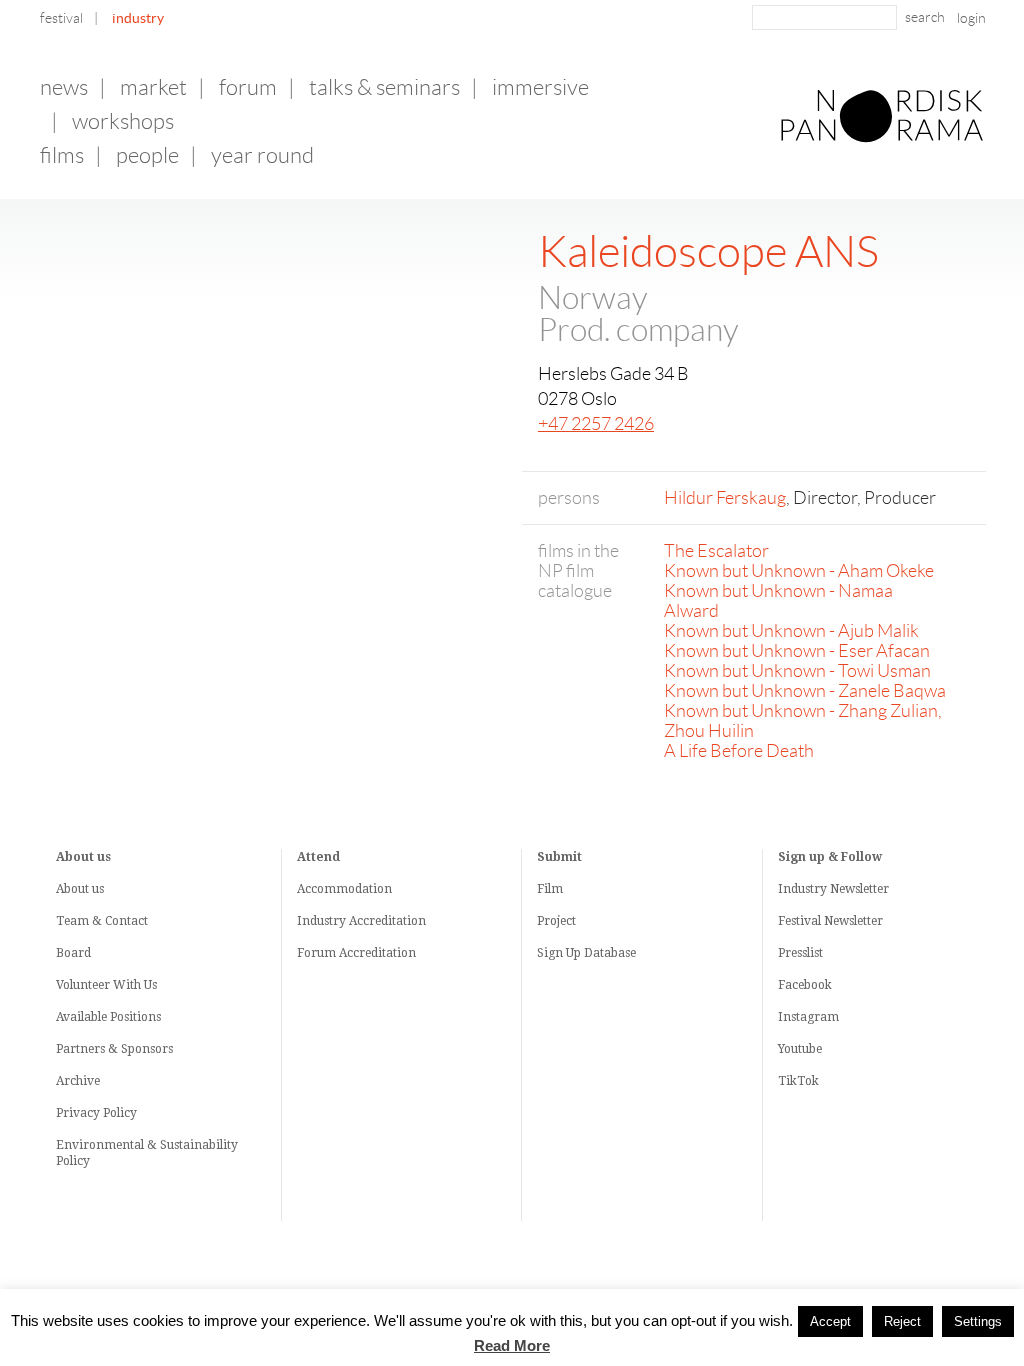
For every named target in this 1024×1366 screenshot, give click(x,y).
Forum (248, 87)
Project (556, 921)
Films (62, 155)
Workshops (123, 121)
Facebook (805, 985)
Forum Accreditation (356, 953)
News (64, 87)
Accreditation (387, 921)
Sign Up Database (586, 953)
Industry (138, 18)
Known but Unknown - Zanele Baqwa (805, 691)
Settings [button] (978, 1321)
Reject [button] (902, 1321)
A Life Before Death (739, 751)
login (971, 18)
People (147, 155)
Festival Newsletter (830, 921)
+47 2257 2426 (596, 424)
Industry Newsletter (833, 889)
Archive (78, 1081)
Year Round (262, 155)
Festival (61, 18)
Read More (512, 1346)
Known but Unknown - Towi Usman (797, 671)
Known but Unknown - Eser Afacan (797, 651)
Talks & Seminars (384, 87)
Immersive (540, 87)
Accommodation (344, 889)
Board (73, 953)
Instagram (808, 1017)
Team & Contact (102, 921)
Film (550, 889)
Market (153, 87)
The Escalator (716, 551)
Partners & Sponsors (114, 1049)
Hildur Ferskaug (725, 498)
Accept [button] (830, 1321)
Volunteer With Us (106, 985)
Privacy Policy (96, 1113)
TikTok (798, 1081)
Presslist (800, 953)
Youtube (800, 1049)
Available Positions (108, 1017)
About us (80, 889)
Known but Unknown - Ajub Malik (791, 631)
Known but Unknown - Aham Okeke (799, 571)
